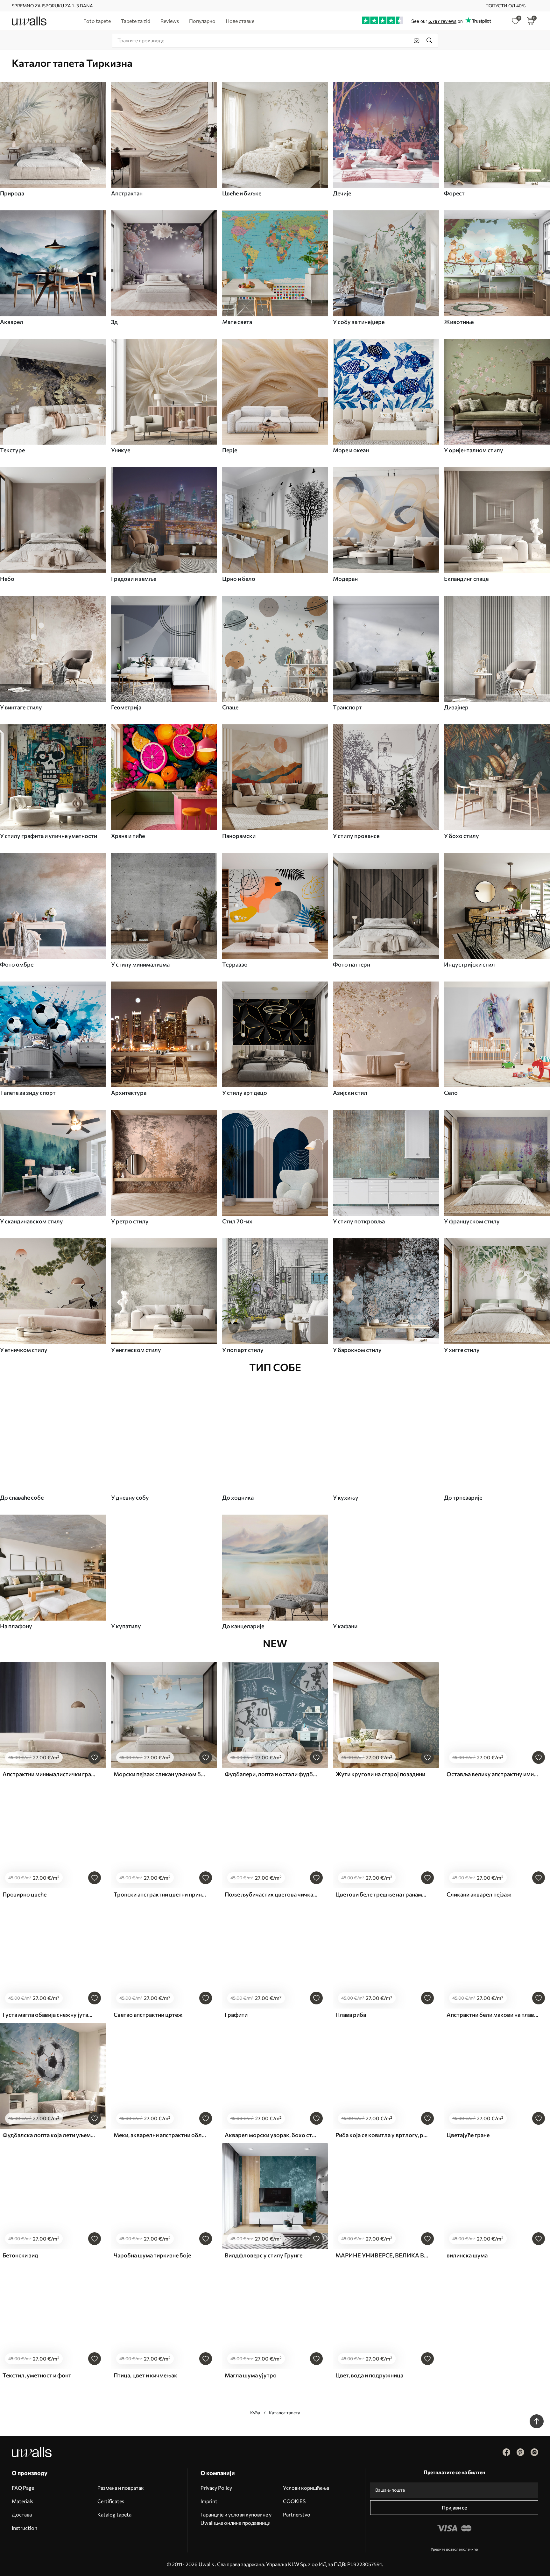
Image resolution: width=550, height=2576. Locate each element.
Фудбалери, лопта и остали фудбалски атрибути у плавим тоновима (271, 1774)
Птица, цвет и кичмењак (145, 2375)
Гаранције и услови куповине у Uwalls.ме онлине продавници (236, 2519)
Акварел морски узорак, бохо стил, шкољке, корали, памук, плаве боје (271, 2135)
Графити (236, 2015)
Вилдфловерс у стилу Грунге (264, 2255)
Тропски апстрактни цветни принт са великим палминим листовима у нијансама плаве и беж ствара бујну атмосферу (160, 1894)
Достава (22, 2514)
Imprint (209, 2501)
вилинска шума (467, 2255)
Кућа (255, 2413)
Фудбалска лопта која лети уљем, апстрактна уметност (49, 2135)
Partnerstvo (297, 2514)
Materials (22, 2501)
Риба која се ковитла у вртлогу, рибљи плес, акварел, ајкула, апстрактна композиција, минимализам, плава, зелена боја (382, 2135)
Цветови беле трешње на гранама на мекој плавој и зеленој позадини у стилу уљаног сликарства (382, 1894)
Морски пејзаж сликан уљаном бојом (160, 1774)
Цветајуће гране (468, 2135)
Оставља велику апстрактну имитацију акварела (493, 1774)
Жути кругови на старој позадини (380, 1774)
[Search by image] (417, 40)
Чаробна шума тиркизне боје (152, 2255)
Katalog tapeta (114, 2514)
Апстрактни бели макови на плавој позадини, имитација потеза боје (493, 2015)
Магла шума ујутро (251, 2375)
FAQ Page (23, 2488)
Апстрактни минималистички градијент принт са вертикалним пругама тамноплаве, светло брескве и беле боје (49, 1774)
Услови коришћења (306, 2488)
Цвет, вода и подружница (369, 2375)
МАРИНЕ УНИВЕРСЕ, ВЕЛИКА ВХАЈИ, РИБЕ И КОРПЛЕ (382, 2255)
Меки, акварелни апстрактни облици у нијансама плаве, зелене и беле (160, 2135)
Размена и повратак (121, 2488)
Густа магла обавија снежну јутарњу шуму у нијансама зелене (49, 2015)
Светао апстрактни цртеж (148, 2015)
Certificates (111, 2501)
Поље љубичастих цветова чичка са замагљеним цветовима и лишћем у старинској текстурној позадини (271, 1894)
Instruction (25, 2528)
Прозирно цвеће (25, 1894)
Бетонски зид (20, 2255)
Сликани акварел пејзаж (479, 1894)
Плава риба (351, 2015)
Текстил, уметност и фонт (37, 2375)
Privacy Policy (216, 2488)
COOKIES (294, 2501)
